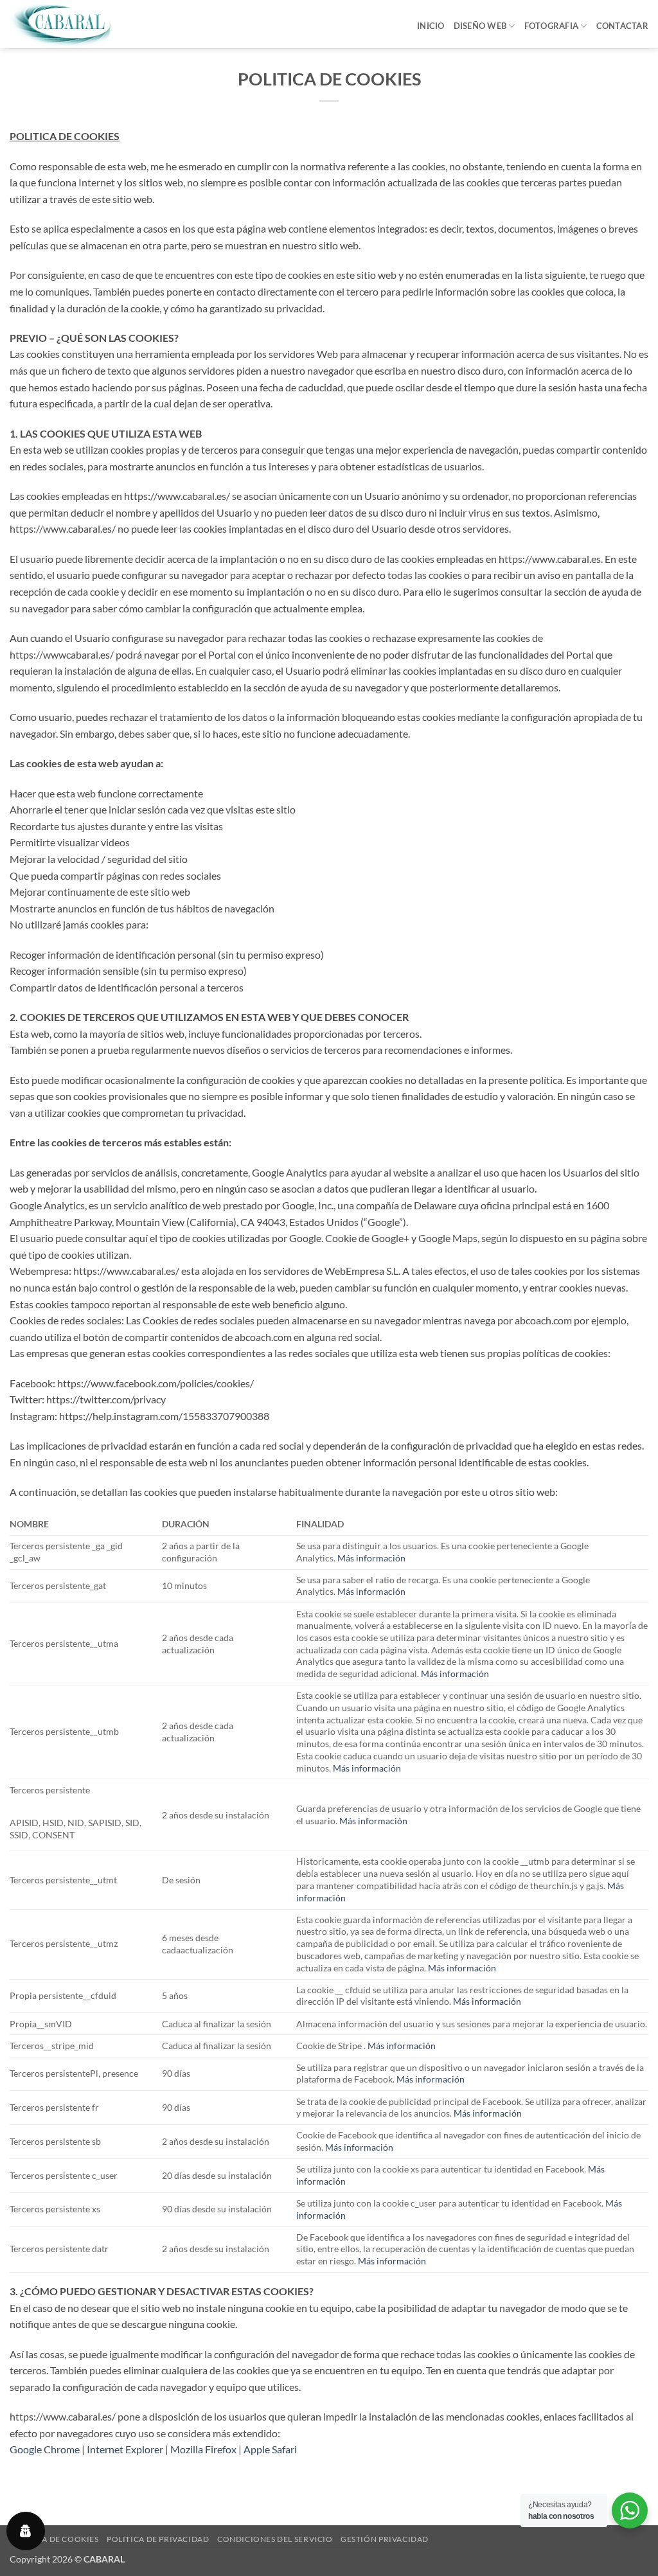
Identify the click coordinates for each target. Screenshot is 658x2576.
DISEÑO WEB (480, 26)
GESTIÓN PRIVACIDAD (385, 2539)
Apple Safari (270, 2449)
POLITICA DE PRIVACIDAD (158, 2539)
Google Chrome (45, 2449)
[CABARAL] (74, 24)
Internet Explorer (125, 2449)
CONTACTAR (622, 26)
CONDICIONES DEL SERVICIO (275, 2539)
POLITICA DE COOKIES (54, 2539)
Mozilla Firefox (203, 2449)
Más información (371, 1558)
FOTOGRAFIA (552, 26)
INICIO (431, 26)
